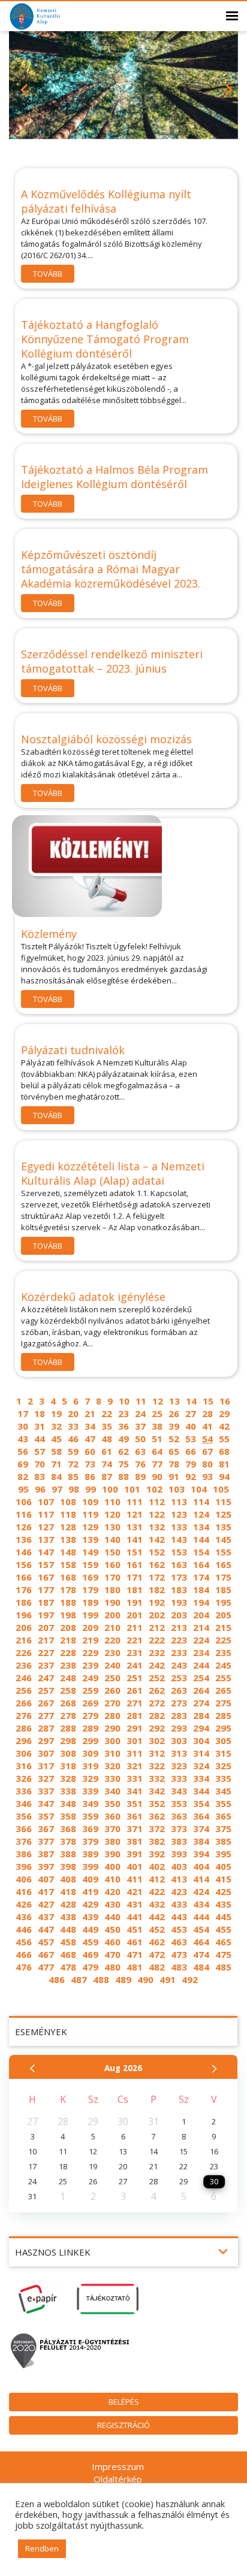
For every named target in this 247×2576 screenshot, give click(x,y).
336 (24, 1791)
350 (112, 1803)
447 (46, 1929)
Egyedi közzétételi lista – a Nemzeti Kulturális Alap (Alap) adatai (113, 1173)
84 (56, 1476)
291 (135, 1728)
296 (24, 1740)
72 (73, 1464)
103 (177, 1489)
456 (24, 1942)
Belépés (124, 2402)
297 (46, 1740)
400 (112, 1866)
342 (157, 1791)
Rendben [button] (42, 2548)
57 (40, 1451)
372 (157, 1829)
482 (157, 1967)
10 (124, 1401)
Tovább (48, 274)
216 (24, 1640)
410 (112, 1879)
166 (24, 1577)
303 (179, 1740)
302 (157, 1740)
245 (223, 1665)
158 (68, 1564)
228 (68, 1652)
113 (179, 1502)
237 (46, 1665)
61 (107, 1451)
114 (201, 1502)
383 (179, 1841)
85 (73, 1476)
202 (157, 1615)
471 (135, 1954)
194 (201, 1602)
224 (201, 1640)
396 (24, 1866)
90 (157, 1476)
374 (201, 1829)
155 (223, 1552)
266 (24, 1703)
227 (46, 1652)
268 (68, 1703)
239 (90, 1665)
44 (40, 1439)
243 (179, 1665)
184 (201, 1590)
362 (157, 1816)
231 (135, 1652)
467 (46, 1954)
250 (112, 1678)
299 (90, 1740)
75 (123, 1464)
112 (157, 1502)
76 (140, 1464)
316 (24, 1766)
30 (23, 1426)
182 (157, 1590)
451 (135, 1929)
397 (46, 1866)
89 (140, 1476)
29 (224, 1413)
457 (46, 1942)
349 (90, 1803)
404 (201, 1866)
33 (73, 1426)
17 (23, 1413)
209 (90, 1627)
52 (174, 1439)
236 (24, 1665)
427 (46, 1904)
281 (135, 1715)
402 (157, 1866)
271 (135, 1703)
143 (179, 1539)
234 (201, 1652)
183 (179, 1590)
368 (68, 1829)
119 (90, 1514)
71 (56, 1464)
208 (68, 1627)
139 (90, 1539)
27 (191, 1413)
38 (157, 1426)
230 (112, 1652)
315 (223, 1753)
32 (56, 1426)
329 (90, 1778)
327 (46, 1778)
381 (135, 1841)
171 (135, 1577)
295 (223, 1728)
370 (112, 1829)
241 (135, 1665)
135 (223, 1527)
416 (24, 1891)
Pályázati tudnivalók (73, 1050)
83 (40, 1476)
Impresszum (118, 2466)
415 (223, 1879)
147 (46, 1552)
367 (46, 1829)
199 (90, 1615)
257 (46, 1690)
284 (201, 1715)
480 (112, 1967)
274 (201, 1703)
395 (223, 1854)
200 (112, 1615)
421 (135, 1891)
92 (191, 1476)
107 (46, 1502)
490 (145, 1979)
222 (157, 1640)
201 (135, 1615)
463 (179, 1942)
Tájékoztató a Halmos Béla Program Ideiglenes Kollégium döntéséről (115, 477)
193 (179, 1602)
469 (90, 1954)
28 (207, 1413)
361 (135, 1816)
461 (135, 1942)
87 (107, 1476)
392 (157, 1854)
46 (73, 1439)
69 (23, 1464)
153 (179, 1552)
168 (68, 1577)
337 (46, 1791)
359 (90, 1816)
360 (112, 1816)
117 (46, 1514)
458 (68, 1942)
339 (90, 1791)
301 (135, 1740)
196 (24, 1615)
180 (112, 1590)
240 (112, 1665)
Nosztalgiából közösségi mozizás (106, 739)
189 (90, 1602)
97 (57, 1489)
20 (73, 1413)
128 (68, 1527)
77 (157, 1464)
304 (201, 1740)
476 (24, 1967)
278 (68, 1715)
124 (201, 1514)
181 (135, 1590)
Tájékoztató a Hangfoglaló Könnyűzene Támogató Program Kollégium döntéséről (105, 339)
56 (23, 1451)
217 (46, 1640)
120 (112, 1514)
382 (157, 1841)
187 (46, 1602)
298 (68, 1740)
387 (46, 1854)
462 (157, 1942)
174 (201, 1577)
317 (46, 1766)
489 (123, 1979)
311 (135, 1753)
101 (132, 1489)
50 (140, 1439)
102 (154, 1489)
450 (112, 1929)
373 (179, 1829)
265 (223, 1690)
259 (90, 1690)
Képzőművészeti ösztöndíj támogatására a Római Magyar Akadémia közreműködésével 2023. (111, 569)
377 (46, 1841)
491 (168, 1979)
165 (223, 1564)
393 (179, 1854)
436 (24, 1917)
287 (46, 1728)
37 (140, 1426)
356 (24, 1816)
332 (157, 1778)
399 (90, 1866)
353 (179, 1803)
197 (46, 1615)
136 (24, 1539)
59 (73, 1451)
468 (68, 1954)
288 (68, 1728)
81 (224, 1464)
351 (135, 1803)
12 (158, 1401)
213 (179, 1627)
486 (57, 1979)
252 (157, 1678)
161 (135, 1564)
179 (90, 1590)
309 (90, 1753)
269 (90, 1703)
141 (135, 1539)
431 (135, 1904)
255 (223, 1678)
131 (135, 1527)
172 (157, 1577)
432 (157, 1904)
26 (174, 1413)
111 (135, 1502)
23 (123, 1413)
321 (135, 1766)
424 (201, 1891)
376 (24, 1841)
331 (135, 1778)
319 (90, 1766)
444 (201, 1917)
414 (201, 1879)
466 (24, 1954)
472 (157, 1954)
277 (46, 1715)
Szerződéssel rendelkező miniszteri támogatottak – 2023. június (112, 661)
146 (24, 1552)
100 (110, 1489)
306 (24, 1753)
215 (223, 1627)
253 (179, 1678)
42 (224, 1426)
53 (191, 1439)
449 (90, 1929)
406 (24, 1879)
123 (179, 1514)
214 (201, 1627)
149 (90, 1552)
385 (223, 1841)
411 (135, 1879)
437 (46, 1917)
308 (68, 1753)
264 (201, 1690)
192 (157, 1602)
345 (223, 1791)
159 (90, 1564)
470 (112, 1954)
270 (112, 1703)
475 (223, 1954)
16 (225, 1401)
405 (223, 1866)
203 (179, 1615)
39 (174, 1426)
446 (24, 1929)
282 (157, 1715)
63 (140, 1451)
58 (56, 1451)
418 (68, 1891)
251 (135, 1678)
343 (179, 1791)
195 (223, 1602)
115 (223, 1502)
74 (107, 1464)
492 (190, 1979)
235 (223, 1652)
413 (179, 1879)
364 (201, 1816)
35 (107, 1426)
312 (157, 1753)
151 (135, 1552)
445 (223, 1917)
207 (46, 1627)
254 (201, 1678)
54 (207, 1439)
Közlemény (49, 934)
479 (90, 1967)
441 (135, 1917)
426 (24, 1904)
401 (135, 1866)
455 (223, 1929)
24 (140, 1413)
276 (24, 1715)
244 (201, 1665)
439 (90, 1917)
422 (157, 1891)
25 (157, 1413)
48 (107, 1439)
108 (68, 1502)
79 (191, 1464)
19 (56, 1413)
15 (208, 1401)
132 (157, 1527)
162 (157, 1564)
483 (179, 1967)
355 (223, 1803)
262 (157, 1690)
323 (179, 1766)
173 (179, 1577)
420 (112, 1891)
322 (157, 1766)
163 (179, 1564)
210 (112, 1627)
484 (201, 1967)
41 (207, 1426)
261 (135, 1690)
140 (112, 1539)
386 (24, 1854)
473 (179, 1954)
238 (68, 1665)
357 (46, 1816)
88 (123, 1476)
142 (157, 1539)
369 (90, 1829)
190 (112, 1602)
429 (90, 1904)
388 (68, 1854)
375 (223, 1829)
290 (112, 1728)
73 (90, 1464)
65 (174, 1451)
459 (90, 1942)
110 (112, 1502)
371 (135, 1829)
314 (201, 1753)
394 (201, 1854)
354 (201, 1803)
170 (112, 1577)
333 (179, 1778)
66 (191, 1451)
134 (201, 1527)
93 (207, 1476)
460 (112, 1942)
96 (40, 1489)
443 (179, 1917)
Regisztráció (123, 2425)
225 (223, 1640)
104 (199, 1489)
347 (46, 1803)
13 (174, 1401)
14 (191, 1401)
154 (201, 1552)
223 (179, 1640)
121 (135, 1514)
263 (179, 1690)
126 (24, 1527)
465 (223, 1942)
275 (223, 1703)
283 (179, 1715)
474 (201, 1954)
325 (223, 1766)
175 (223, 1577)
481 (135, 1967)
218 (68, 1640)
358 (68, 1816)
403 (179, 1866)
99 (91, 1489)
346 (24, 1803)
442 (157, 1917)
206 (24, 1627)
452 (157, 1929)
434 (201, 1904)
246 (24, 1678)
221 (135, 1640)
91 (174, 1476)
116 (24, 1514)
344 (201, 1791)
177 (46, 1590)
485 (223, 1967)
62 (123, 1451)
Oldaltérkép (118, 2479)
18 (40, 1413)
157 (46, 1564)
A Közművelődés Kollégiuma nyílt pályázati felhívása (106, 201)
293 (179, 1728)
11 (141, 1401)
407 (46, 1879)
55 (224, 1439)
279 (90, 1715)
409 (90, 1879)
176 (24, 1590)
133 (179, 1527)
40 (191, 1426)
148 (68, 1552)
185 (223, 1590)
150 (112, 1552)
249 (90, 1678)
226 (24, 1652)
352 (157, 1803)
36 (123, 1426)
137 (46, 1539)
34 (90, 1426)
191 (135, 1602)
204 (201, 1615)
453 (179, 1929)
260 (112, 1690)
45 (56, 1439)
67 (207, 1451)
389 (90, 1854)
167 (46, 1577)
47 (90, 1439)
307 (46, 1753)
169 (90, 1577)
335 (223, 1778)
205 (223, 1615)
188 (68, 1602)
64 (157, 1451)
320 (112, 1766)
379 (90, 1841)
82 (23, 1476)
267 (46, 1703)
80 (207, 1464)
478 (68, 1967)
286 (24, 1728)
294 (201, 1728)
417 (46, 1891)
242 (157, 1665)
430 (112, 1904)
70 (40, 1464)
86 (90, 1476)
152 (157, 1552)
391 (135, 1854)
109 (90, 1502)
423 (179, 1891)
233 (179, 1652)
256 (24, 1690)
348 (68, 1803)
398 (68, 1866)
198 (68, 1615)
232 (157, 1652)
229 (90, 1652)
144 (201, 1539)
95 (23, 1489)
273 (179, 1703)
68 (224, 1451)
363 (179, 1816)
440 (112, 1917)
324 (201, 1766)
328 (68, 1778)
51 (157, 1439)
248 (68, 1678)
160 (112, 1564)
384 (201, 1841)
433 (179, 1904)
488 (101, 1979)
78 (174, 1464)
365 (223, 1816)
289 (90, 1728)
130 (112, 1527)
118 (68, 1514)
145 (223, 1539)
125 (223, 1514)
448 (68, 1929)
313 (179, 1753)
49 (123, 1439)
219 (90, 1640)
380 (112, 1841)
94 (224, 1476)
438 (68, 1917)
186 (24, 1602)
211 (135, 1627)
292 (157, 1728)
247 (46, 1678)
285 (223, 1715)
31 (40, 1426)
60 (90, 1451)
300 (112, 1740)
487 (79, 1979)
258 (68, 1690)
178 (68, 1590)
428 (68, 1904)
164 (201, 1564)
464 (201, 1942)
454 (201, 1929)
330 (112, 1778)
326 (24, 1778)
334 (201, 1778)
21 (90, 1413)
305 (223, 1740)
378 (68, 1841)
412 (157, 1879)
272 (157, 1703)
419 (90, 1891)
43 (23, 1439)
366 (24, 1829)
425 (223, 1891)
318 (68, 1766)
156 (24, 1564)
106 (24, 1502)
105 (221, 1489)
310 (112, 1753)
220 (112, 1640)
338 (68, 1791)
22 (107, 1413)
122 (157, 1514)
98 (74, 1489)
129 (90, 1527)
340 (112, 1791)
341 (135, 1791)
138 (68, 1539)
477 (46, 1967)
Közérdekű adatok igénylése (93, 1297)
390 (112, 1854)
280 (112, 1715)
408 (68, 1879)
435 (223, 1904)
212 (157, 1627)
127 (46, 1527)
